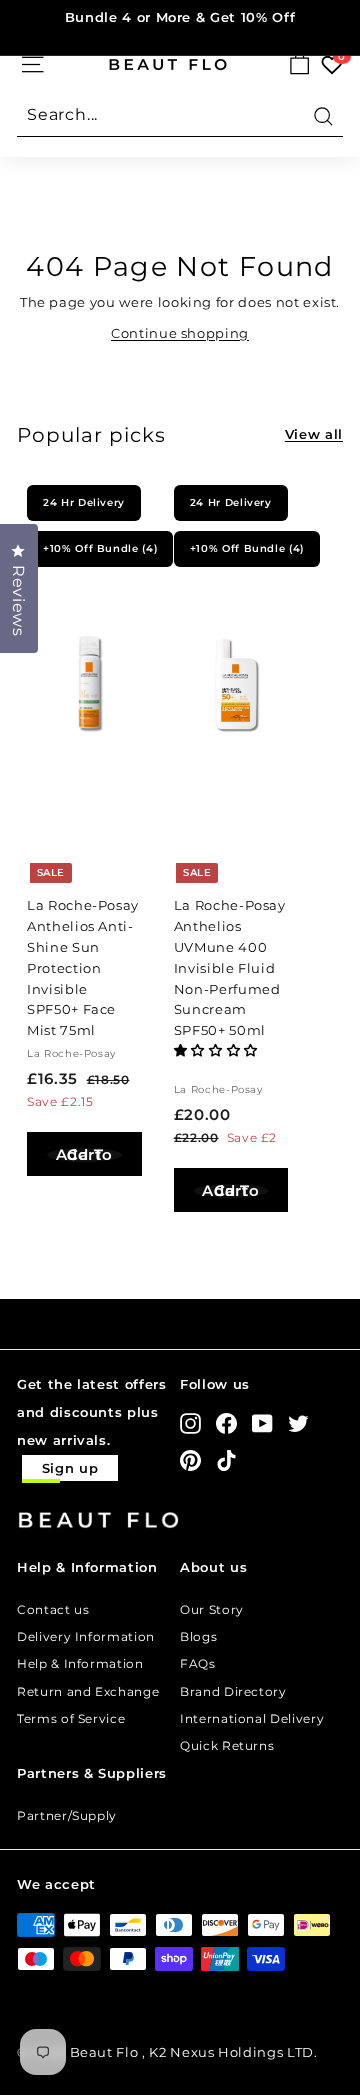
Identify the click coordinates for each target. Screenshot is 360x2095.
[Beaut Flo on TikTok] (226, 1459)
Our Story (212, 1609)
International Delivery (252, 1718)
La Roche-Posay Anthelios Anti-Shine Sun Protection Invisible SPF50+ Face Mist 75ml (83, 967)
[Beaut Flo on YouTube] (262, 1423)
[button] (218, 1050)
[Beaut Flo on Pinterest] (190, 1459)
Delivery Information (86, 1636)
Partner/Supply (67, 1815)
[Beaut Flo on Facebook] (226, 1423)
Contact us (53, 1609)
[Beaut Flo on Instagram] (190, 1423)
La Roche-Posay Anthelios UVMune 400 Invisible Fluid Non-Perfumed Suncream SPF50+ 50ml (230, 967)
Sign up (70, 1468)
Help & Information (80, 1663)
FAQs (198, 1663)
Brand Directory (233, 1691)
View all (314, 434)
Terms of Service (71, 1718)
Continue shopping (180, 333)
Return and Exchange (88, 1691)
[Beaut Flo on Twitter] (298, 1423)
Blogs (198, 1636)
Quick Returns (227, 1745)
